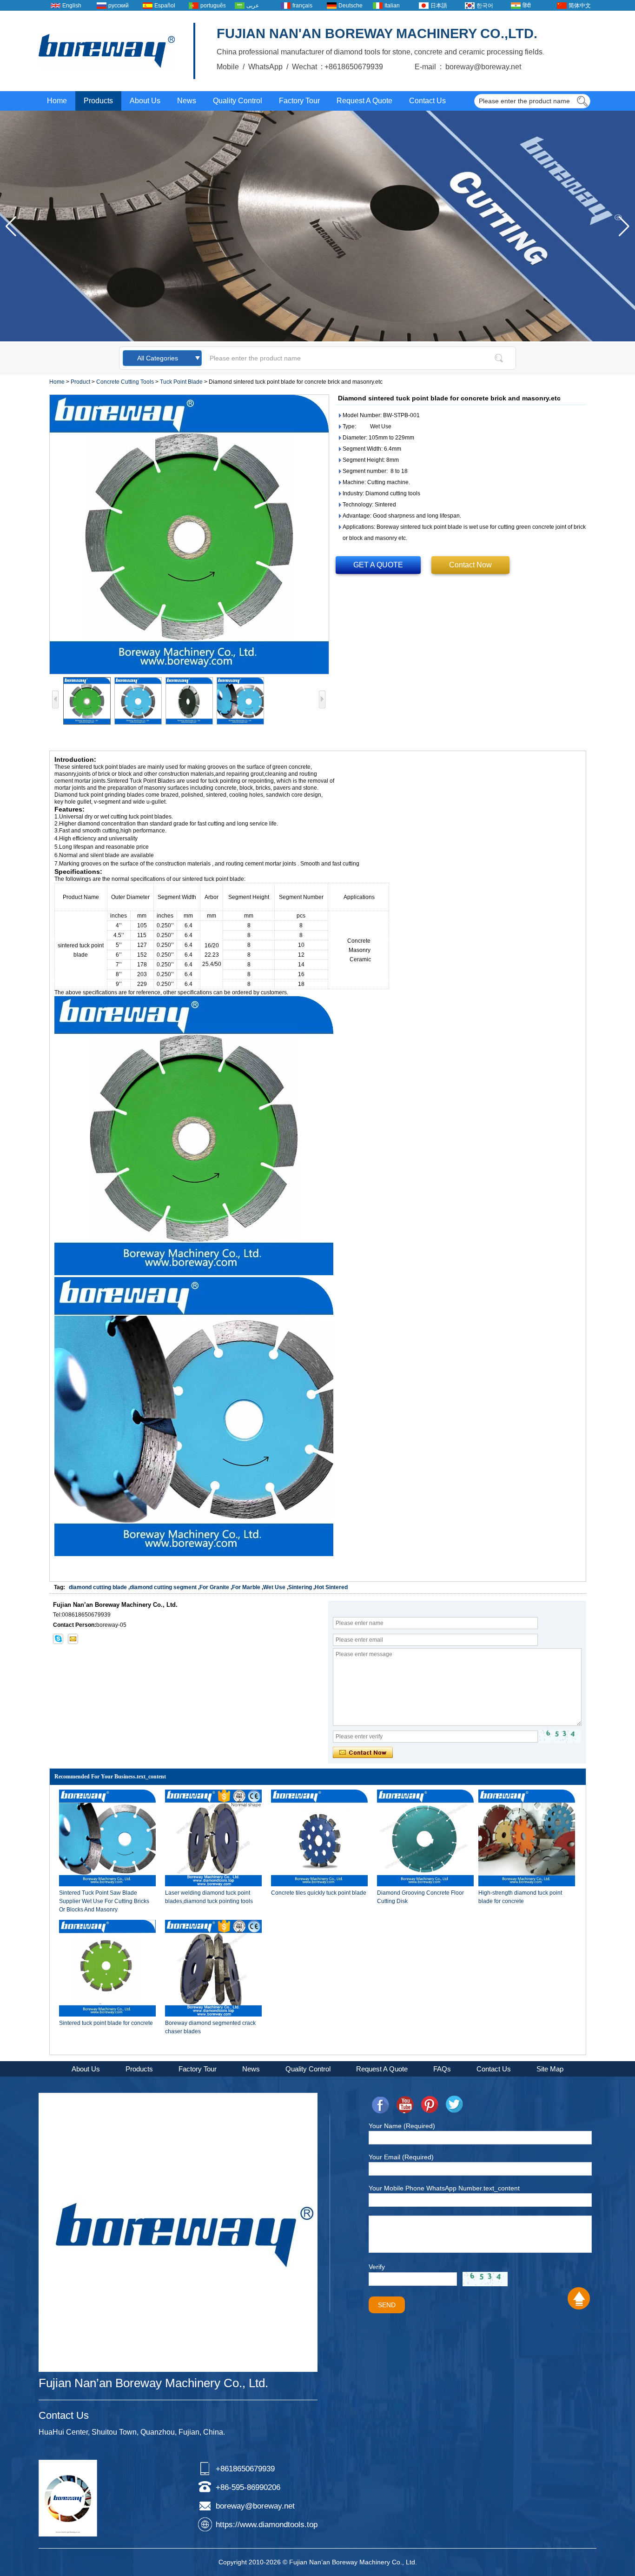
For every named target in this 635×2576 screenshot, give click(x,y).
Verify (377, 2267)
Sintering (300, 1587)
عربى (253, 6)
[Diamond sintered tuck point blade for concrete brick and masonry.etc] (189, 534)
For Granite (214, 1587)
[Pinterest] (430, 2105)
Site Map (550, 2069)
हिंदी (527, 6)
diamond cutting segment (163, 1587)
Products (98, 101)
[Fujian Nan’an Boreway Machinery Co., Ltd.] (107, 51)
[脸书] (380, 2105)
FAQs (442, 2069)
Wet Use (274, 1587)
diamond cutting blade (98, 1587)
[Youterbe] (405, 2105)
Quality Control (238, 101)
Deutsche (351, 6)
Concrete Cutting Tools (125, 382)
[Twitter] (454, 2105)
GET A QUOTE (378, 565)
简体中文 (580, 6)
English (72, 6)
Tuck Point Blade (181, 382)
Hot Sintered (331, 1587)
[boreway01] (58, 1639)
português (213, 6)
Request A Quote (364, 101)
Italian (392, 6)
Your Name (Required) (402, 2126)
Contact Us (427, 101)
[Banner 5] (317, 339)
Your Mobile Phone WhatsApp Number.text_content (444, 2188)
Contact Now (470, 565)
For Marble (246, 1587)
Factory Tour (299, 101)
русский (119, 6)
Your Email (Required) (401, 2157)
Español (165, 6)
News (187, 101)
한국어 (485, 6)
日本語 (439, 6)
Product (80, 382)
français (302, 6)
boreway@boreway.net (255, 2506)
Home (57, 101)
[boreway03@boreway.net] (73, 1639)
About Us (145, 101)
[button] (624, 226)
